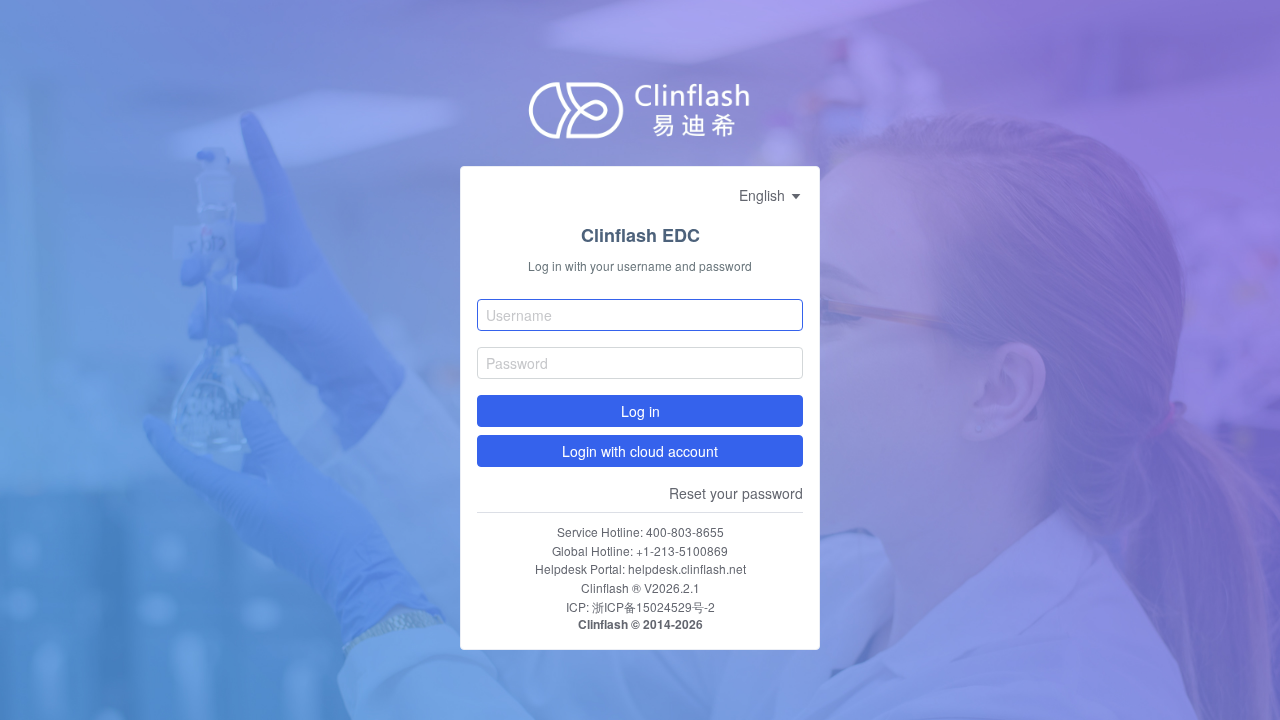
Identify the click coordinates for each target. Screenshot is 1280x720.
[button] (771, 195)
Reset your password (736, 493)
